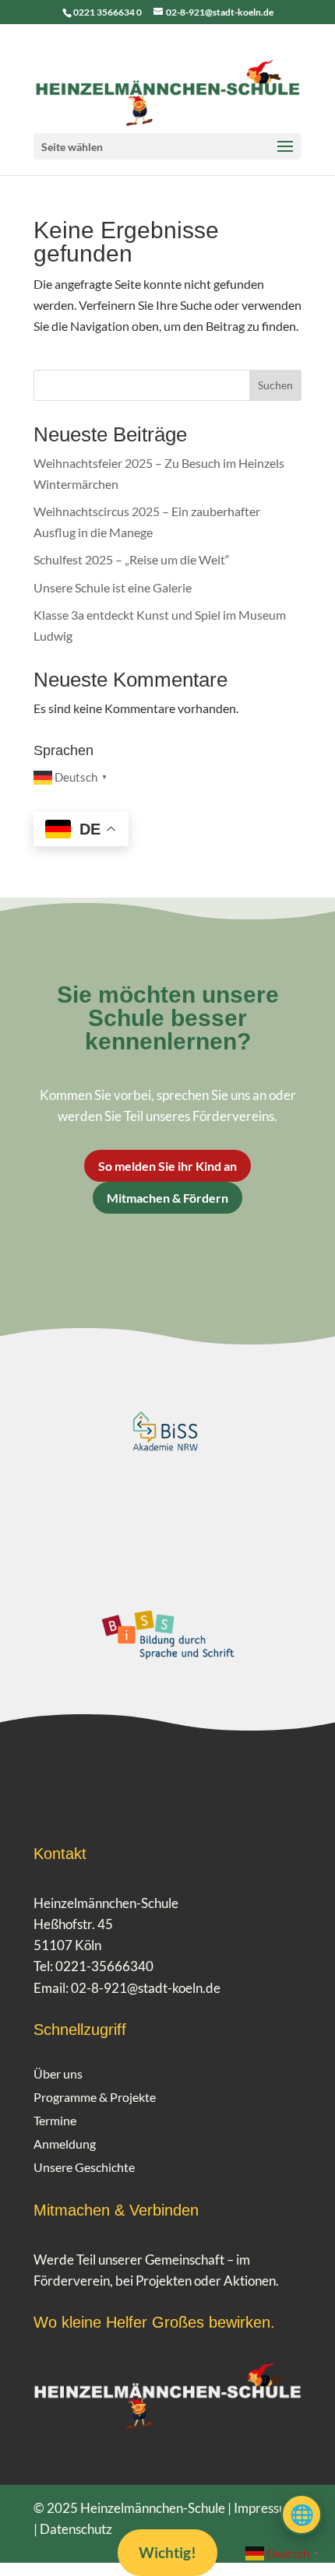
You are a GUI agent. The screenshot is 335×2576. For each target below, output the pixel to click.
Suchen (275, 385)
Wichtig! (167, 2552)
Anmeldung (65, 2145)
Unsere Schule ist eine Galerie (113, 587)
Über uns (58, 2075)
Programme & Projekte (95, 2098)
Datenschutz (76, 2529)
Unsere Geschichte (84, 2168)
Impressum (265, 2508)
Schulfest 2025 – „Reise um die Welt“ (132, 559)
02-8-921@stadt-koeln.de (146, 1988)
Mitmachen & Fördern (167, 1198)
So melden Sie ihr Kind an (167, 1166)
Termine (55, 2121)
